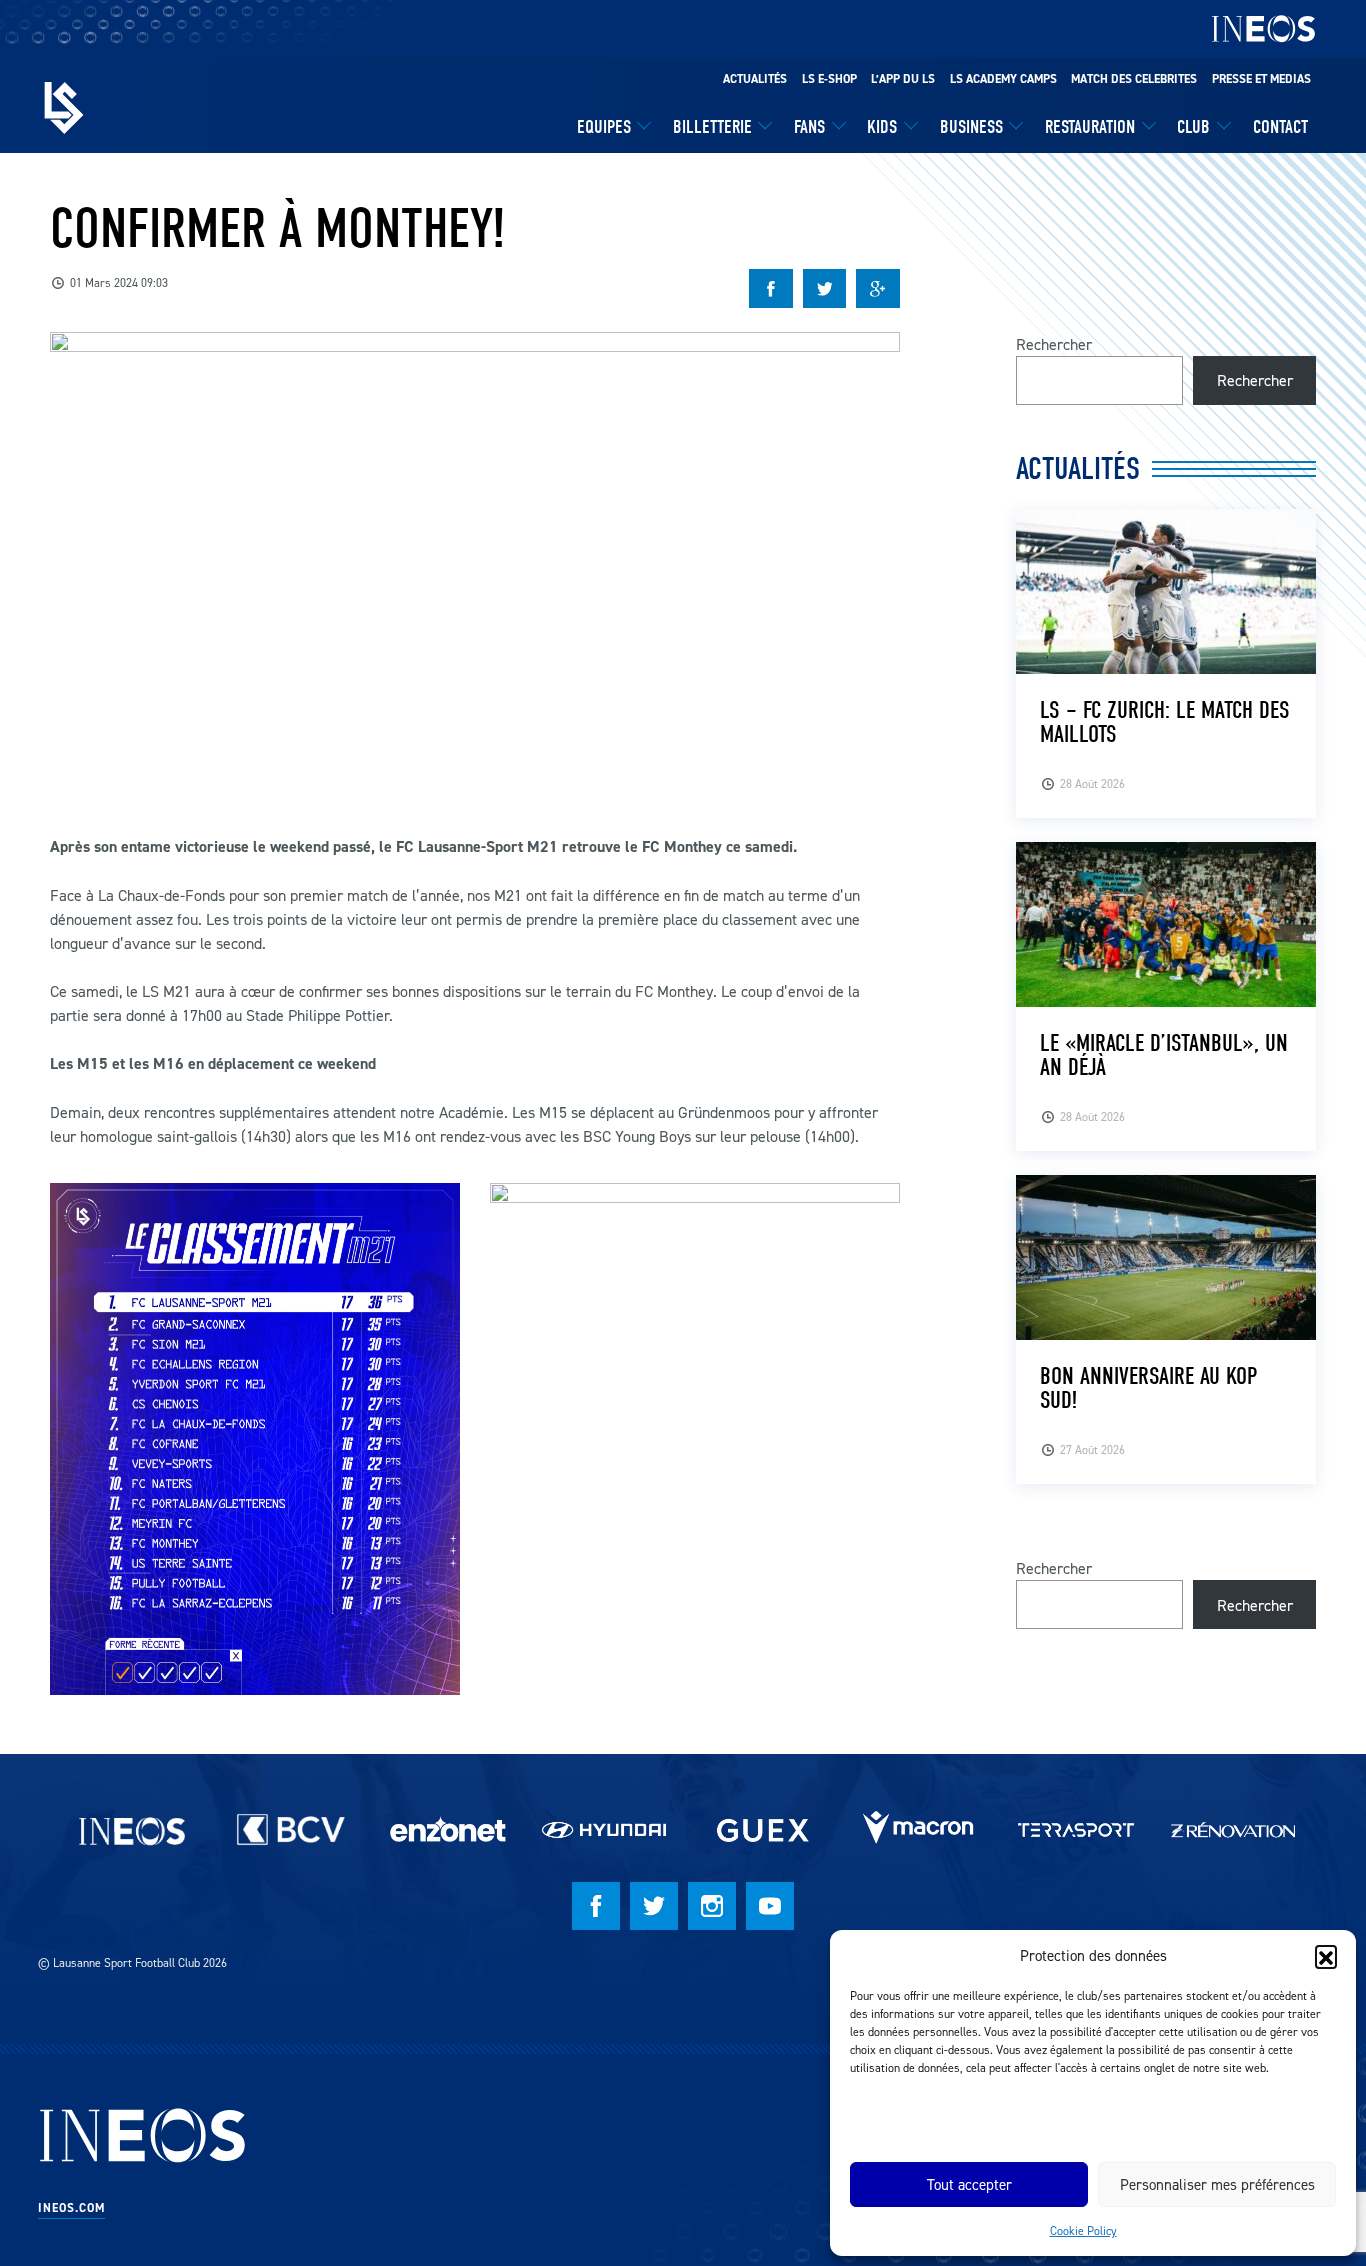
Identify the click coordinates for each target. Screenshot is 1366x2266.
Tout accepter (969, 2184)
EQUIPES (604, 127)
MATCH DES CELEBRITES (1134, 79)
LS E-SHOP (829, 79)
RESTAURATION (1090, 127)
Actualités (755, 79)
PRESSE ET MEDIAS (1261, 79)
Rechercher (1054, 344)
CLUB (1193, 127)
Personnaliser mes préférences (1217, 2184)
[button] (1326, 1956)
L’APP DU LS (903, 79)
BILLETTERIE (712, 127)
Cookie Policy (1083, 2230)
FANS (809, 127)
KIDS (882, 127)
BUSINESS (971, 127)
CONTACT (1280, 127)
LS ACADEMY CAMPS (1003, 79)
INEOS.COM (71, 2208)
